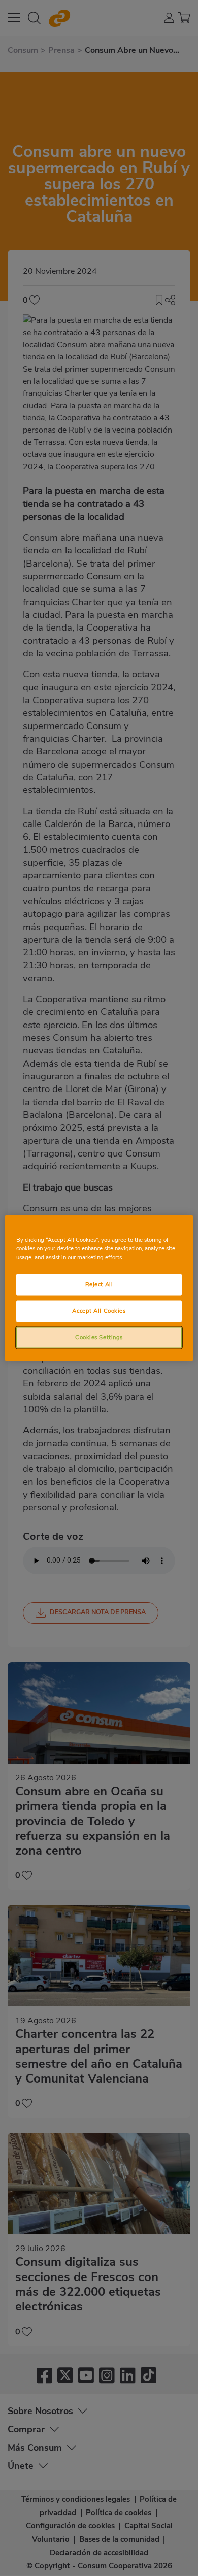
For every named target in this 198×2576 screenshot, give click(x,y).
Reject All (99, 1284)
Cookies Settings (99, 1337)
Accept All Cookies (99, 1311)
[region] (99, 1288)
